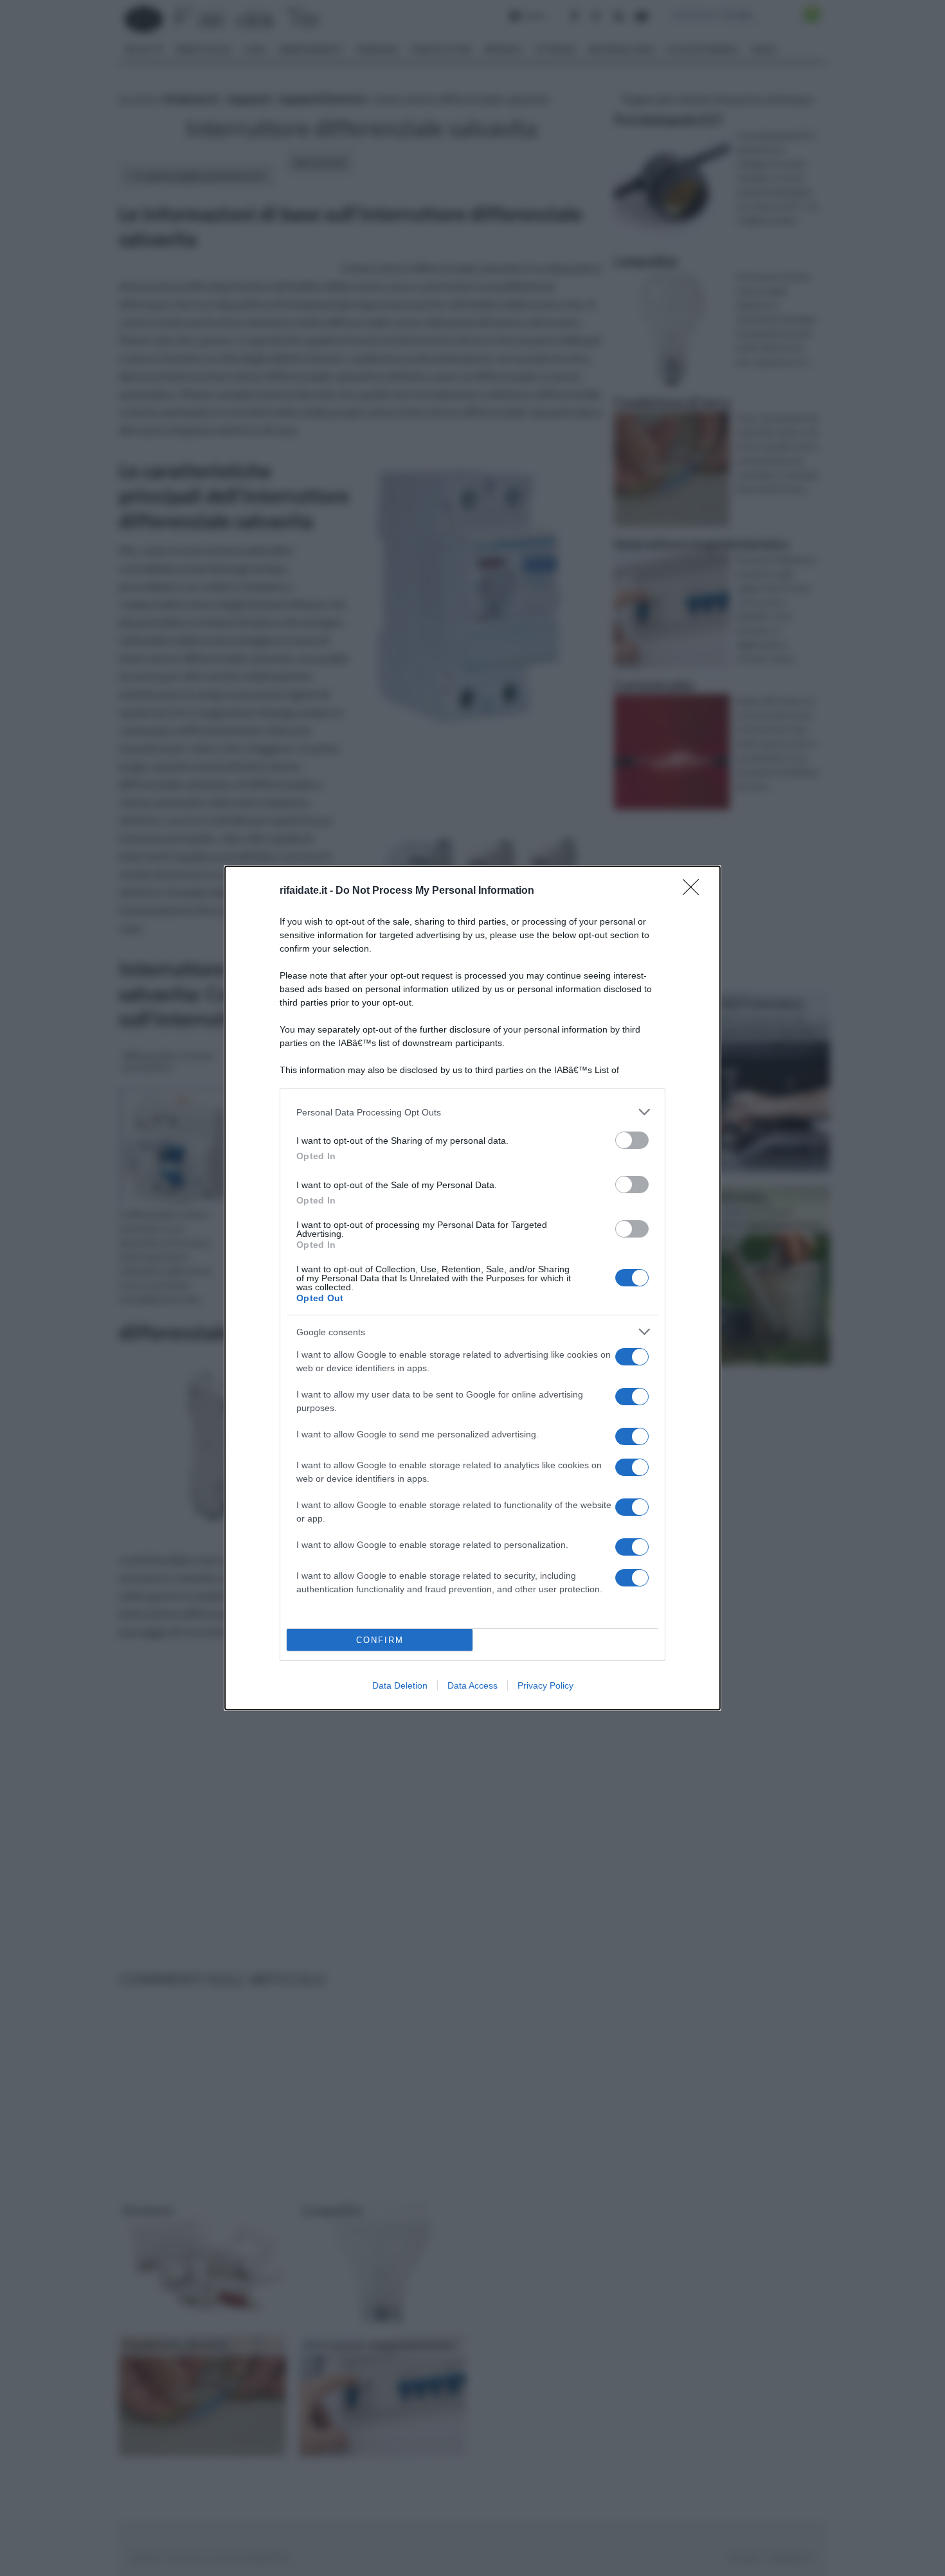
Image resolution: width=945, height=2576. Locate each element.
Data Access (473, 1685)
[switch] (632, 1140)
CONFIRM (380, 1640)
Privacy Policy (545, 1685)
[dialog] (473, 1288)
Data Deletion (400, 1685)
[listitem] (473, 1112)
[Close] (695, 891)
